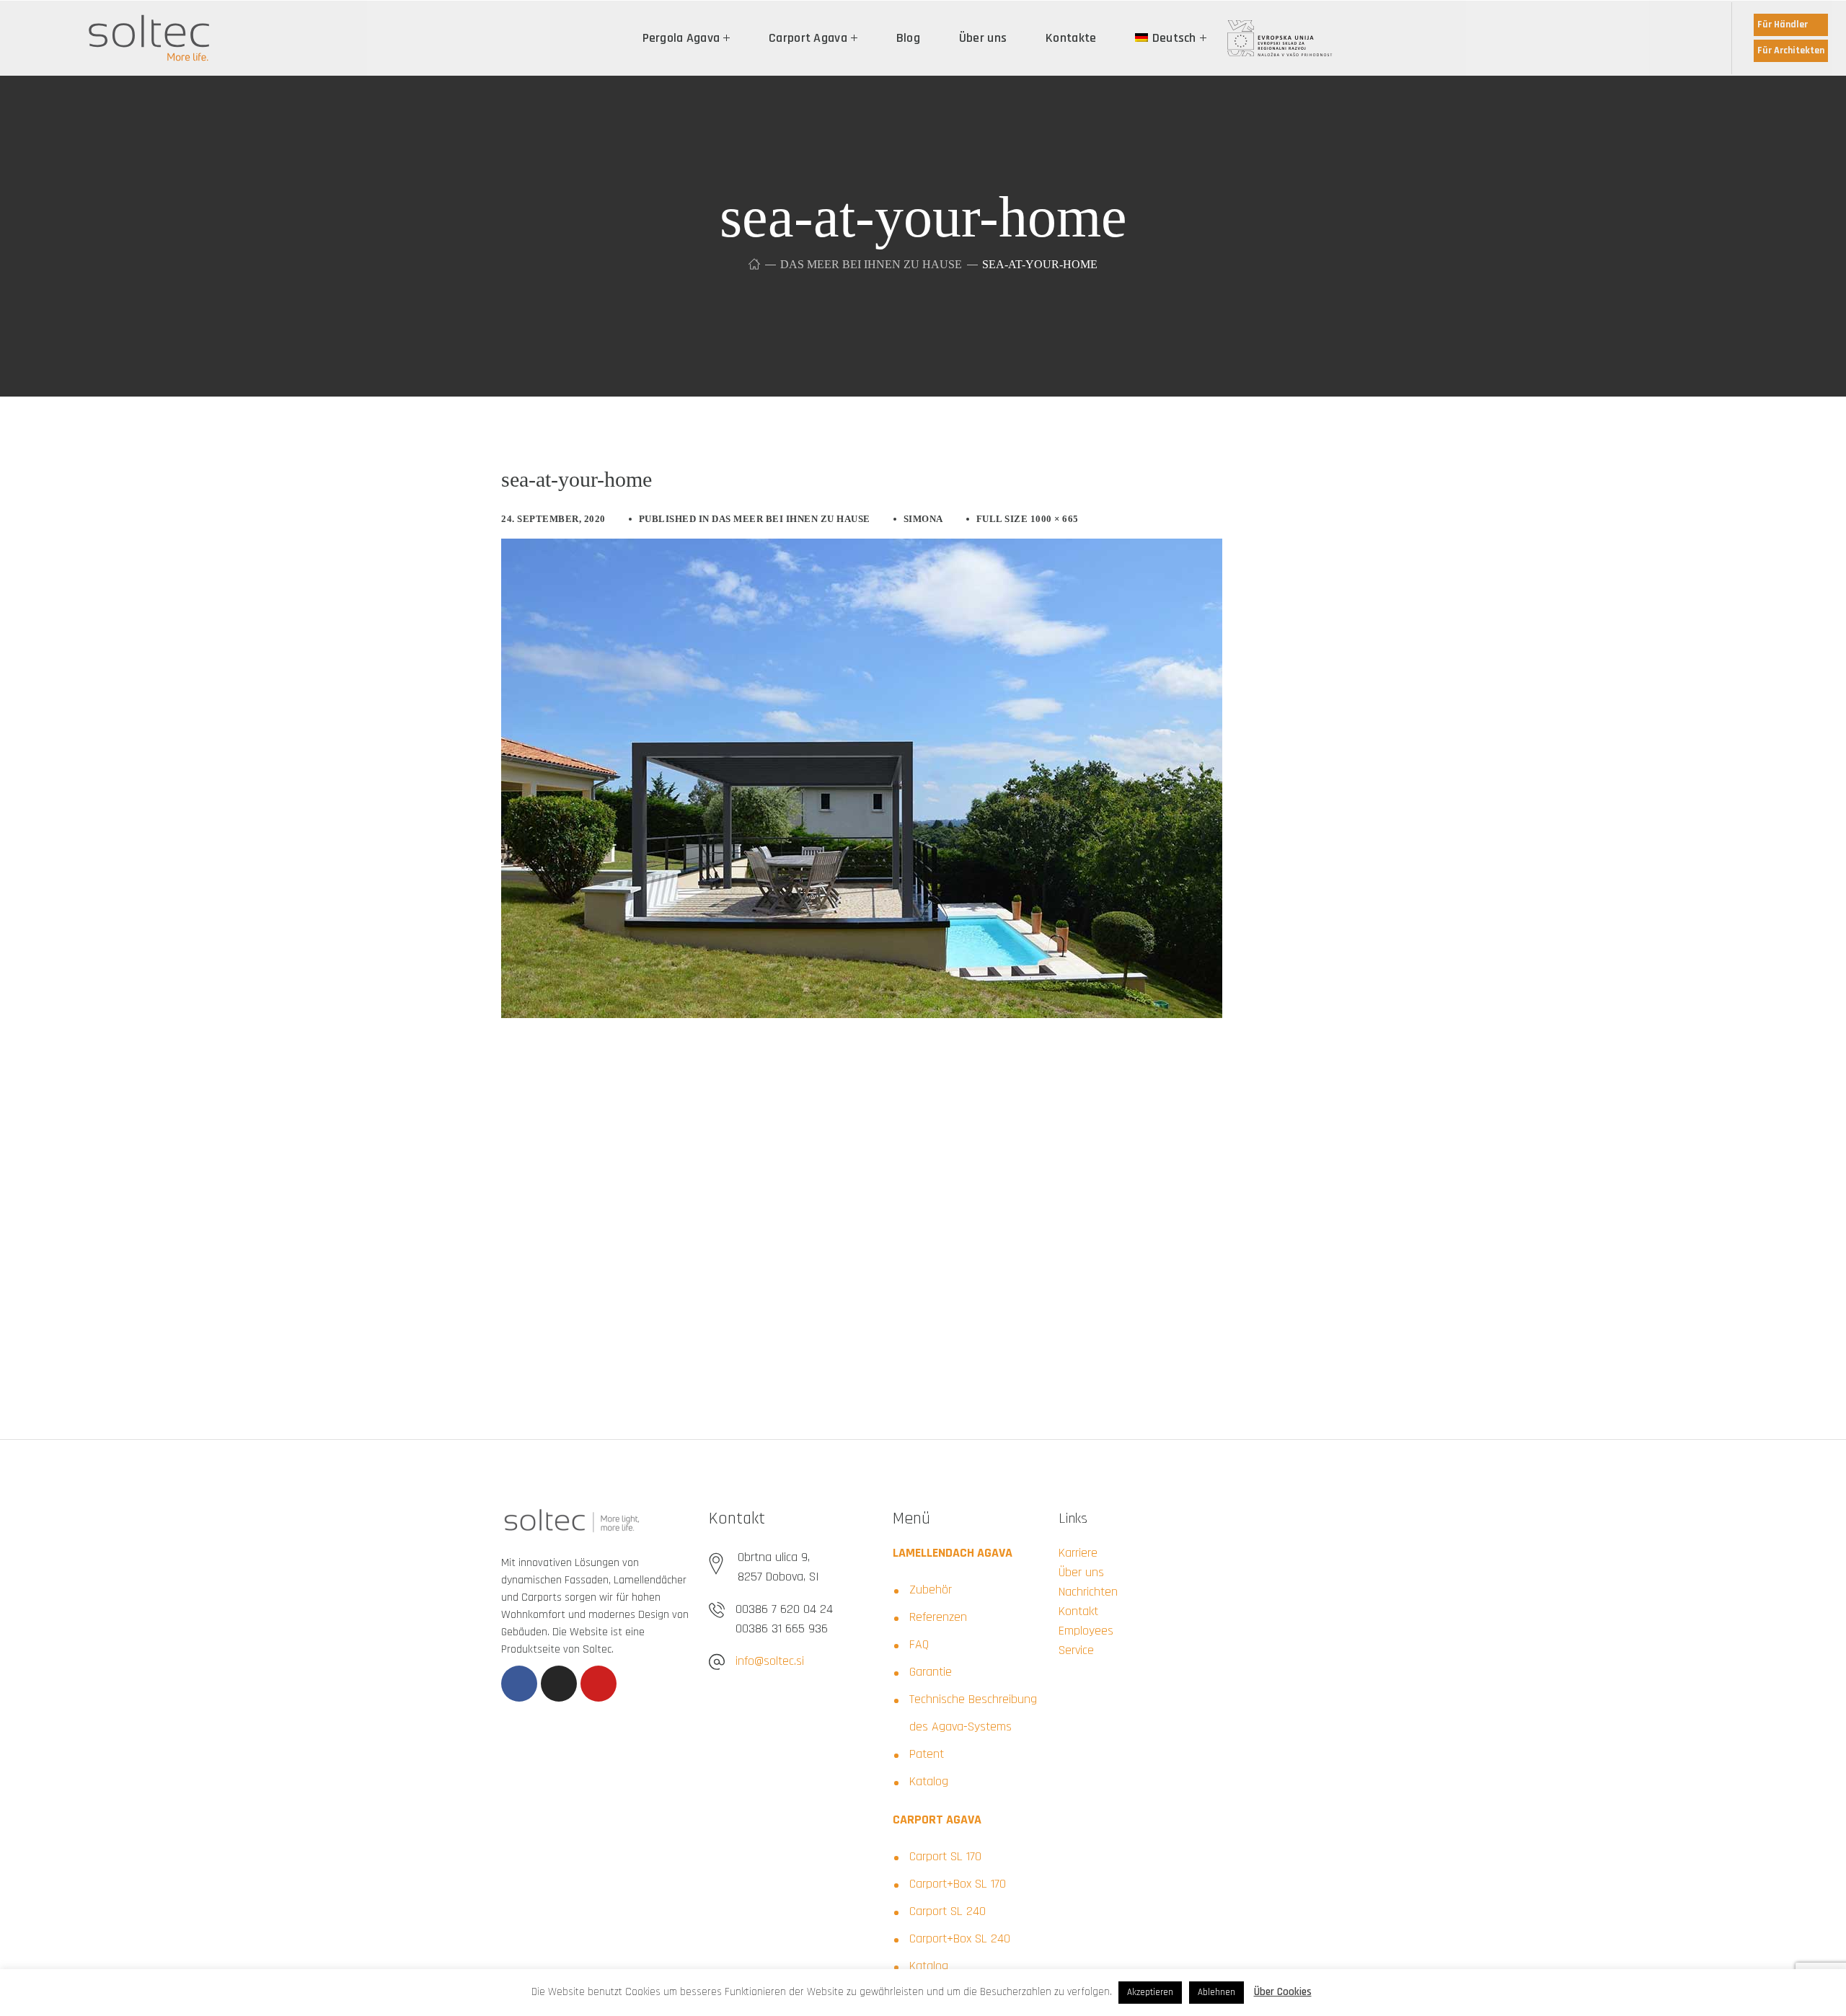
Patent (927, 1754)
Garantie (931, 1672)
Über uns (1081, 1572)
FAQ (919, 1644)
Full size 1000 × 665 (1028, 519)
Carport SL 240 (948, 1911)
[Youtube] (599, 1684)
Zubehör (931, 1590)
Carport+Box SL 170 (958, 1884)
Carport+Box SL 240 (960, 1938)
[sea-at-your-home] (862, 549)
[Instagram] (559, 1684)
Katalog (929, 1781)
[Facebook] (519, 1684)
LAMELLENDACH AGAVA (953, 1553)
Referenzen (938, 1617)
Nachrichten (1088, 1592)
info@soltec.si (770, 1661)
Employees (1086, 1631)
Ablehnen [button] (1216, 1992)
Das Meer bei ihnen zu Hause (871, 264)
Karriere (1078, 1553)
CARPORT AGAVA (937, 1820)
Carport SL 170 (945, 1856)
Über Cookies (1283, 1992)
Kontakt (1078, 1611)
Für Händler (1783, 25)
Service (1076, 1650)
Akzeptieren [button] (1150, 1992)
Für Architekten (1791, 50)
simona (923, 519)
